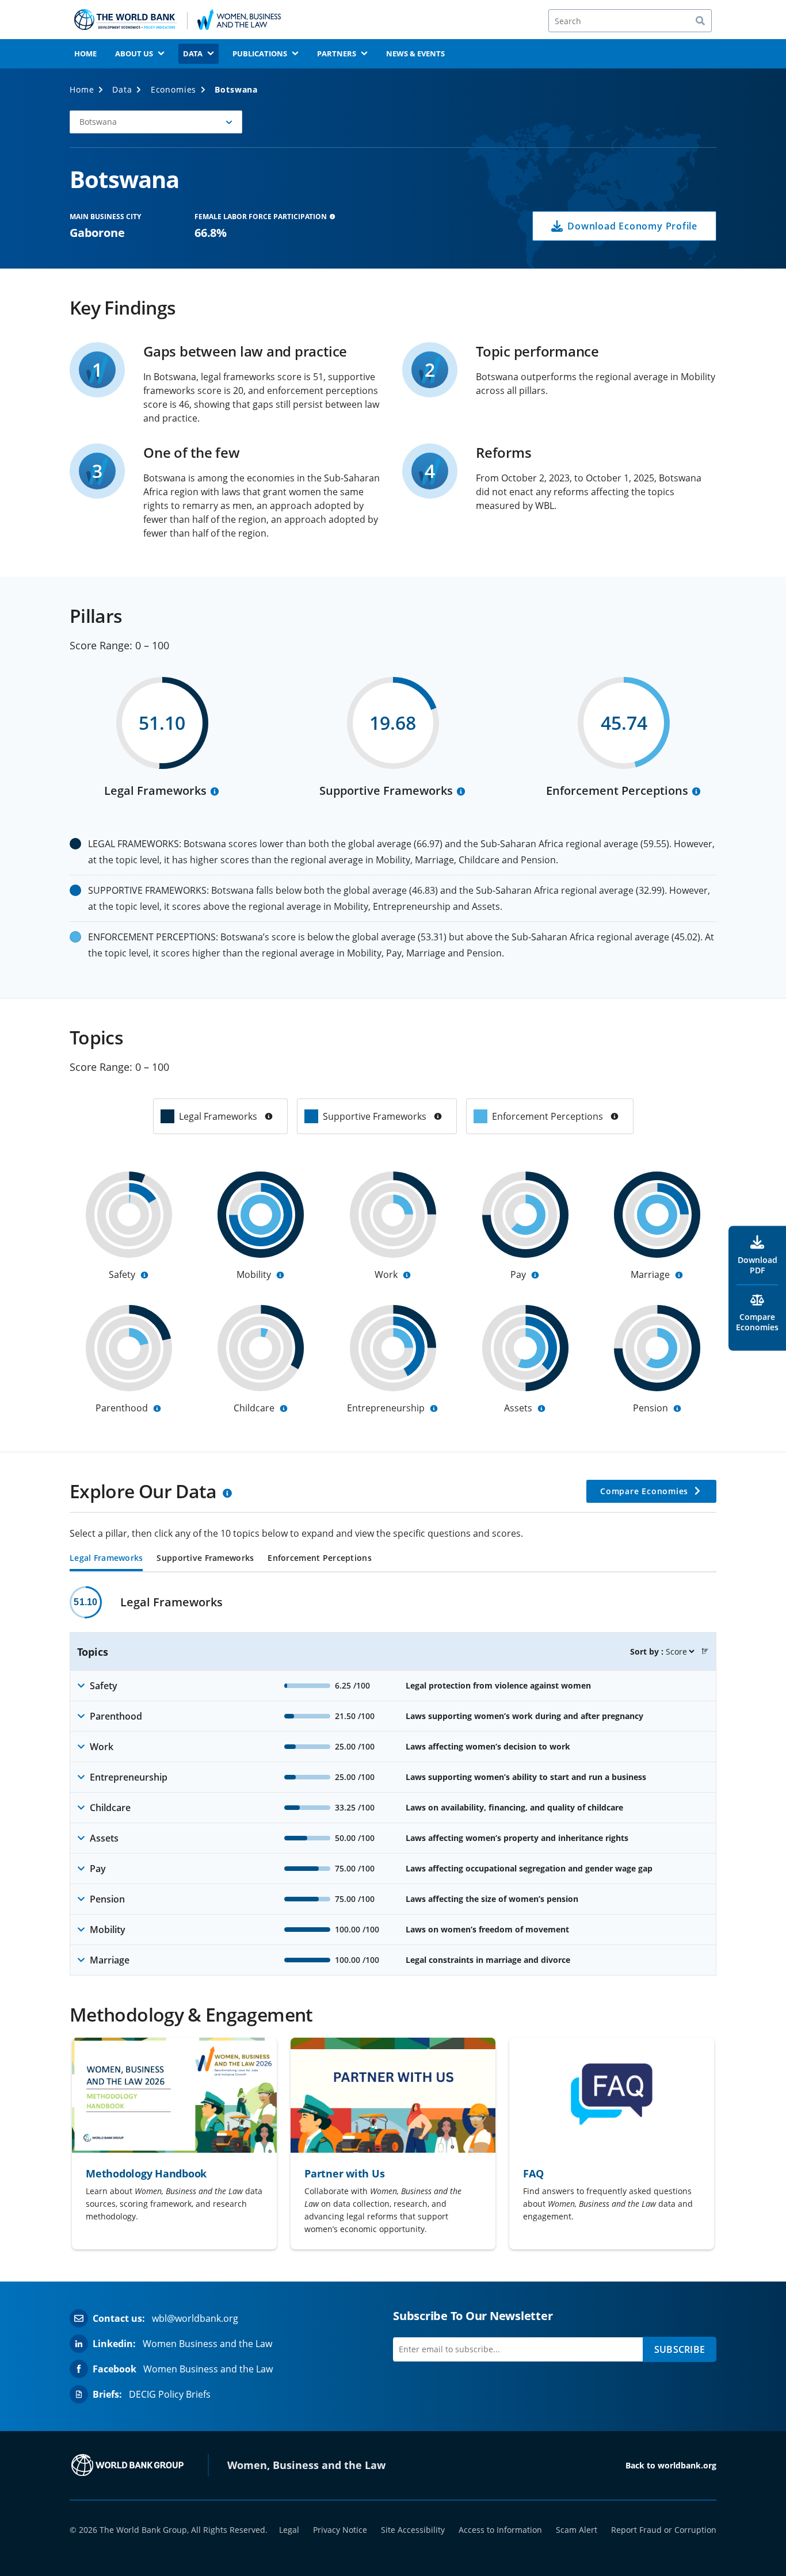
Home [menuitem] (85, 53)
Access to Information (500, 2530)
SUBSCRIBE (680, 2349)
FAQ (533, 2173)
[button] (156, 122)
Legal (289, 2530)
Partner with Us (344, 2173)
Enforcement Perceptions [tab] (319, 1559)
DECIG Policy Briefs (170, 2394)
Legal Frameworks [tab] (106, 1559)
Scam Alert (577, 2530)
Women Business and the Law (207, 2344)
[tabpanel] (393, 1781)
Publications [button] (260, 53)
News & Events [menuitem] (415, 53)
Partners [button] (337, 53)
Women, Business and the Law (306, 2465)
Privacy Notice (340, 2530)
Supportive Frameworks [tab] (205, 1559)
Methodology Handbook (146, 2173)
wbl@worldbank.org (195, 2318)
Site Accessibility (413, 2530)
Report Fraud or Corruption (664, 2530)
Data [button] (193, 53)
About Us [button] (134, 53)
